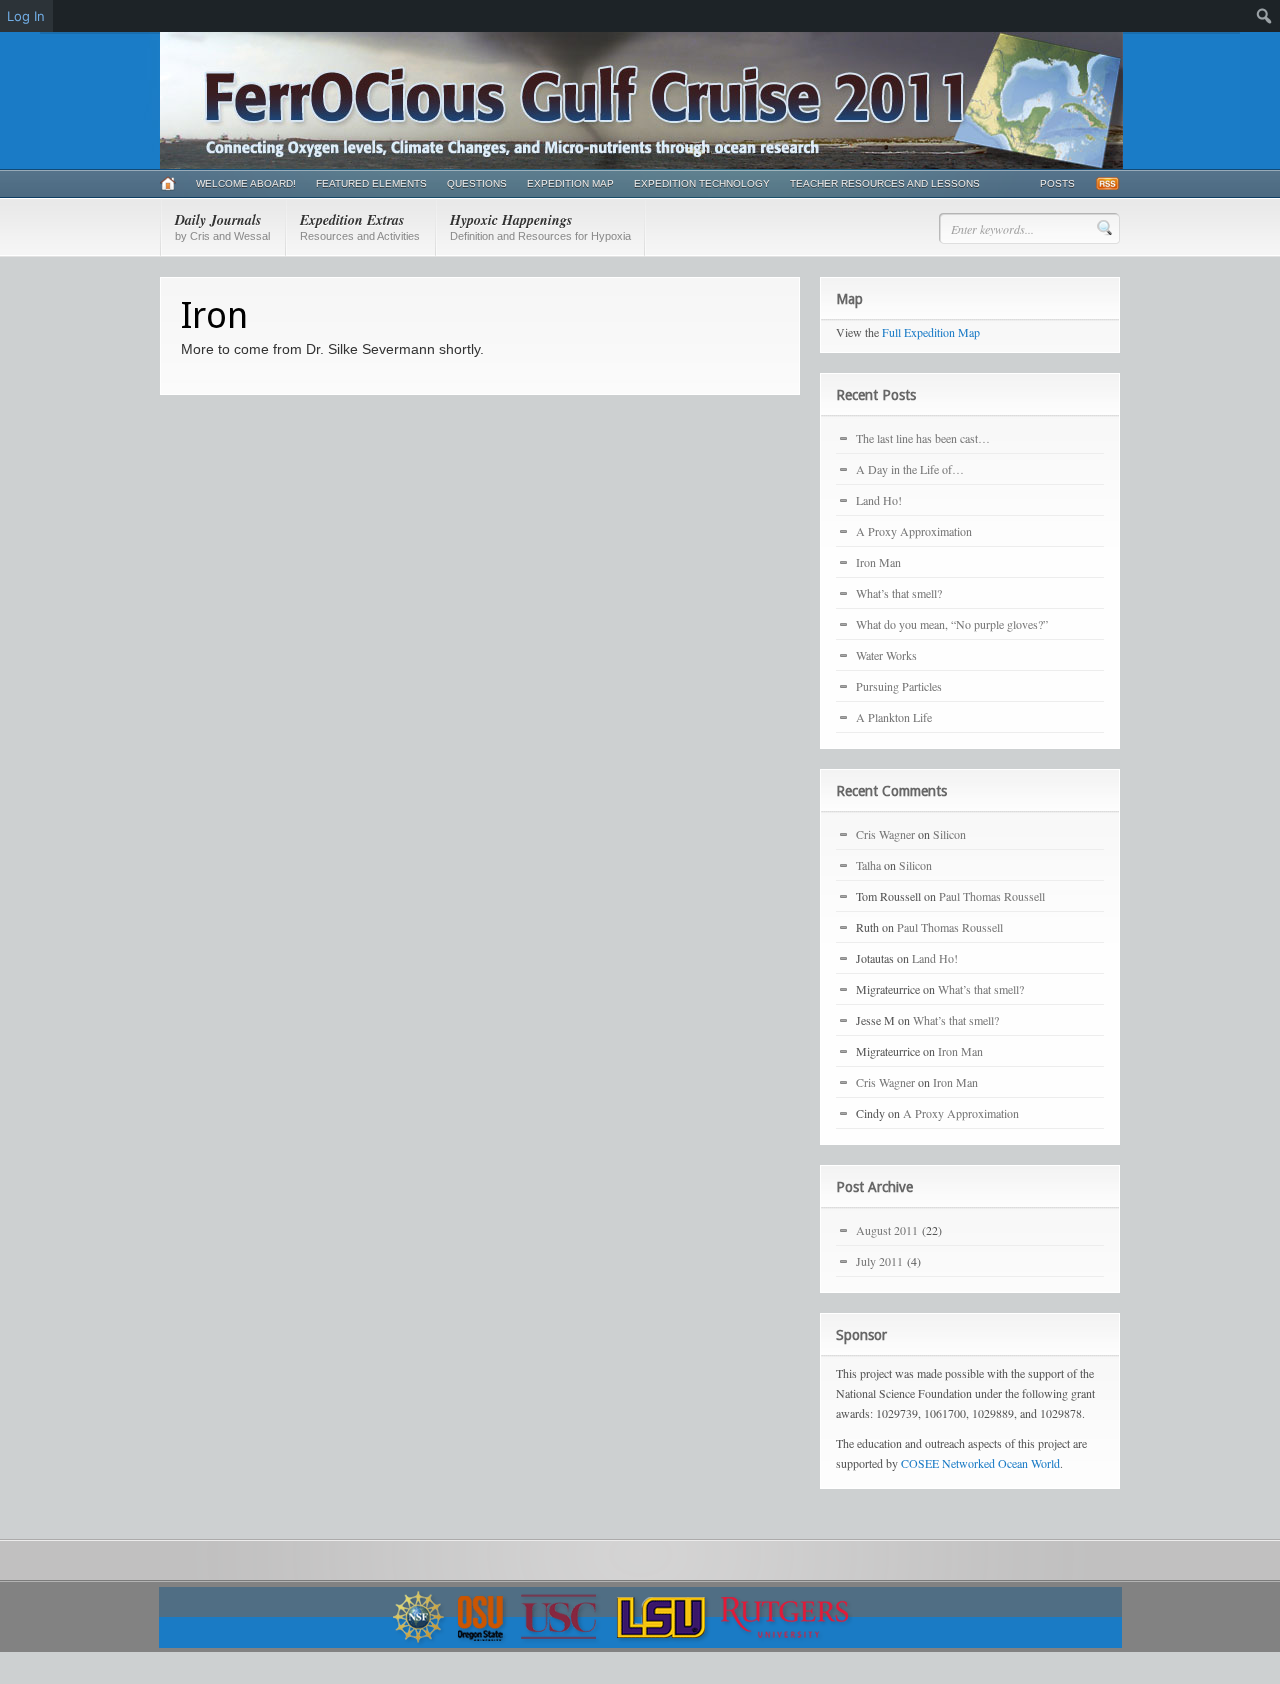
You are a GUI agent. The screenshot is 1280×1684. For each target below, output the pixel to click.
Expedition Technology (702, 183)
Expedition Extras (360, 226)
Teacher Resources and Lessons (885, 183)
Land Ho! (879, 500)
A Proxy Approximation (914, 531)
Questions (477, 183)
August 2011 (887, 1230)
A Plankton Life (894, 717)
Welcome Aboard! (246, 183)
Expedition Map (570, 183)
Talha (868, 865)
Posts (1057, 183)
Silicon (949, 834)
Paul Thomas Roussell (992, 896)
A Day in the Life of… (910, 469)
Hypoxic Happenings (540, 226)
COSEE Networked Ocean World (980, 1463)
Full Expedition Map (931, 332)
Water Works (886, 655)
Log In (26, 16)
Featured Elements (371, 183)
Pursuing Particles (899, 686)
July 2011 (879, 1261)
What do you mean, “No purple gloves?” (952, 624)
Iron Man (878, 562)
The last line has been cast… (923, 438)
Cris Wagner (885, 834)
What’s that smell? (899, 593)
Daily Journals (222, 226)
